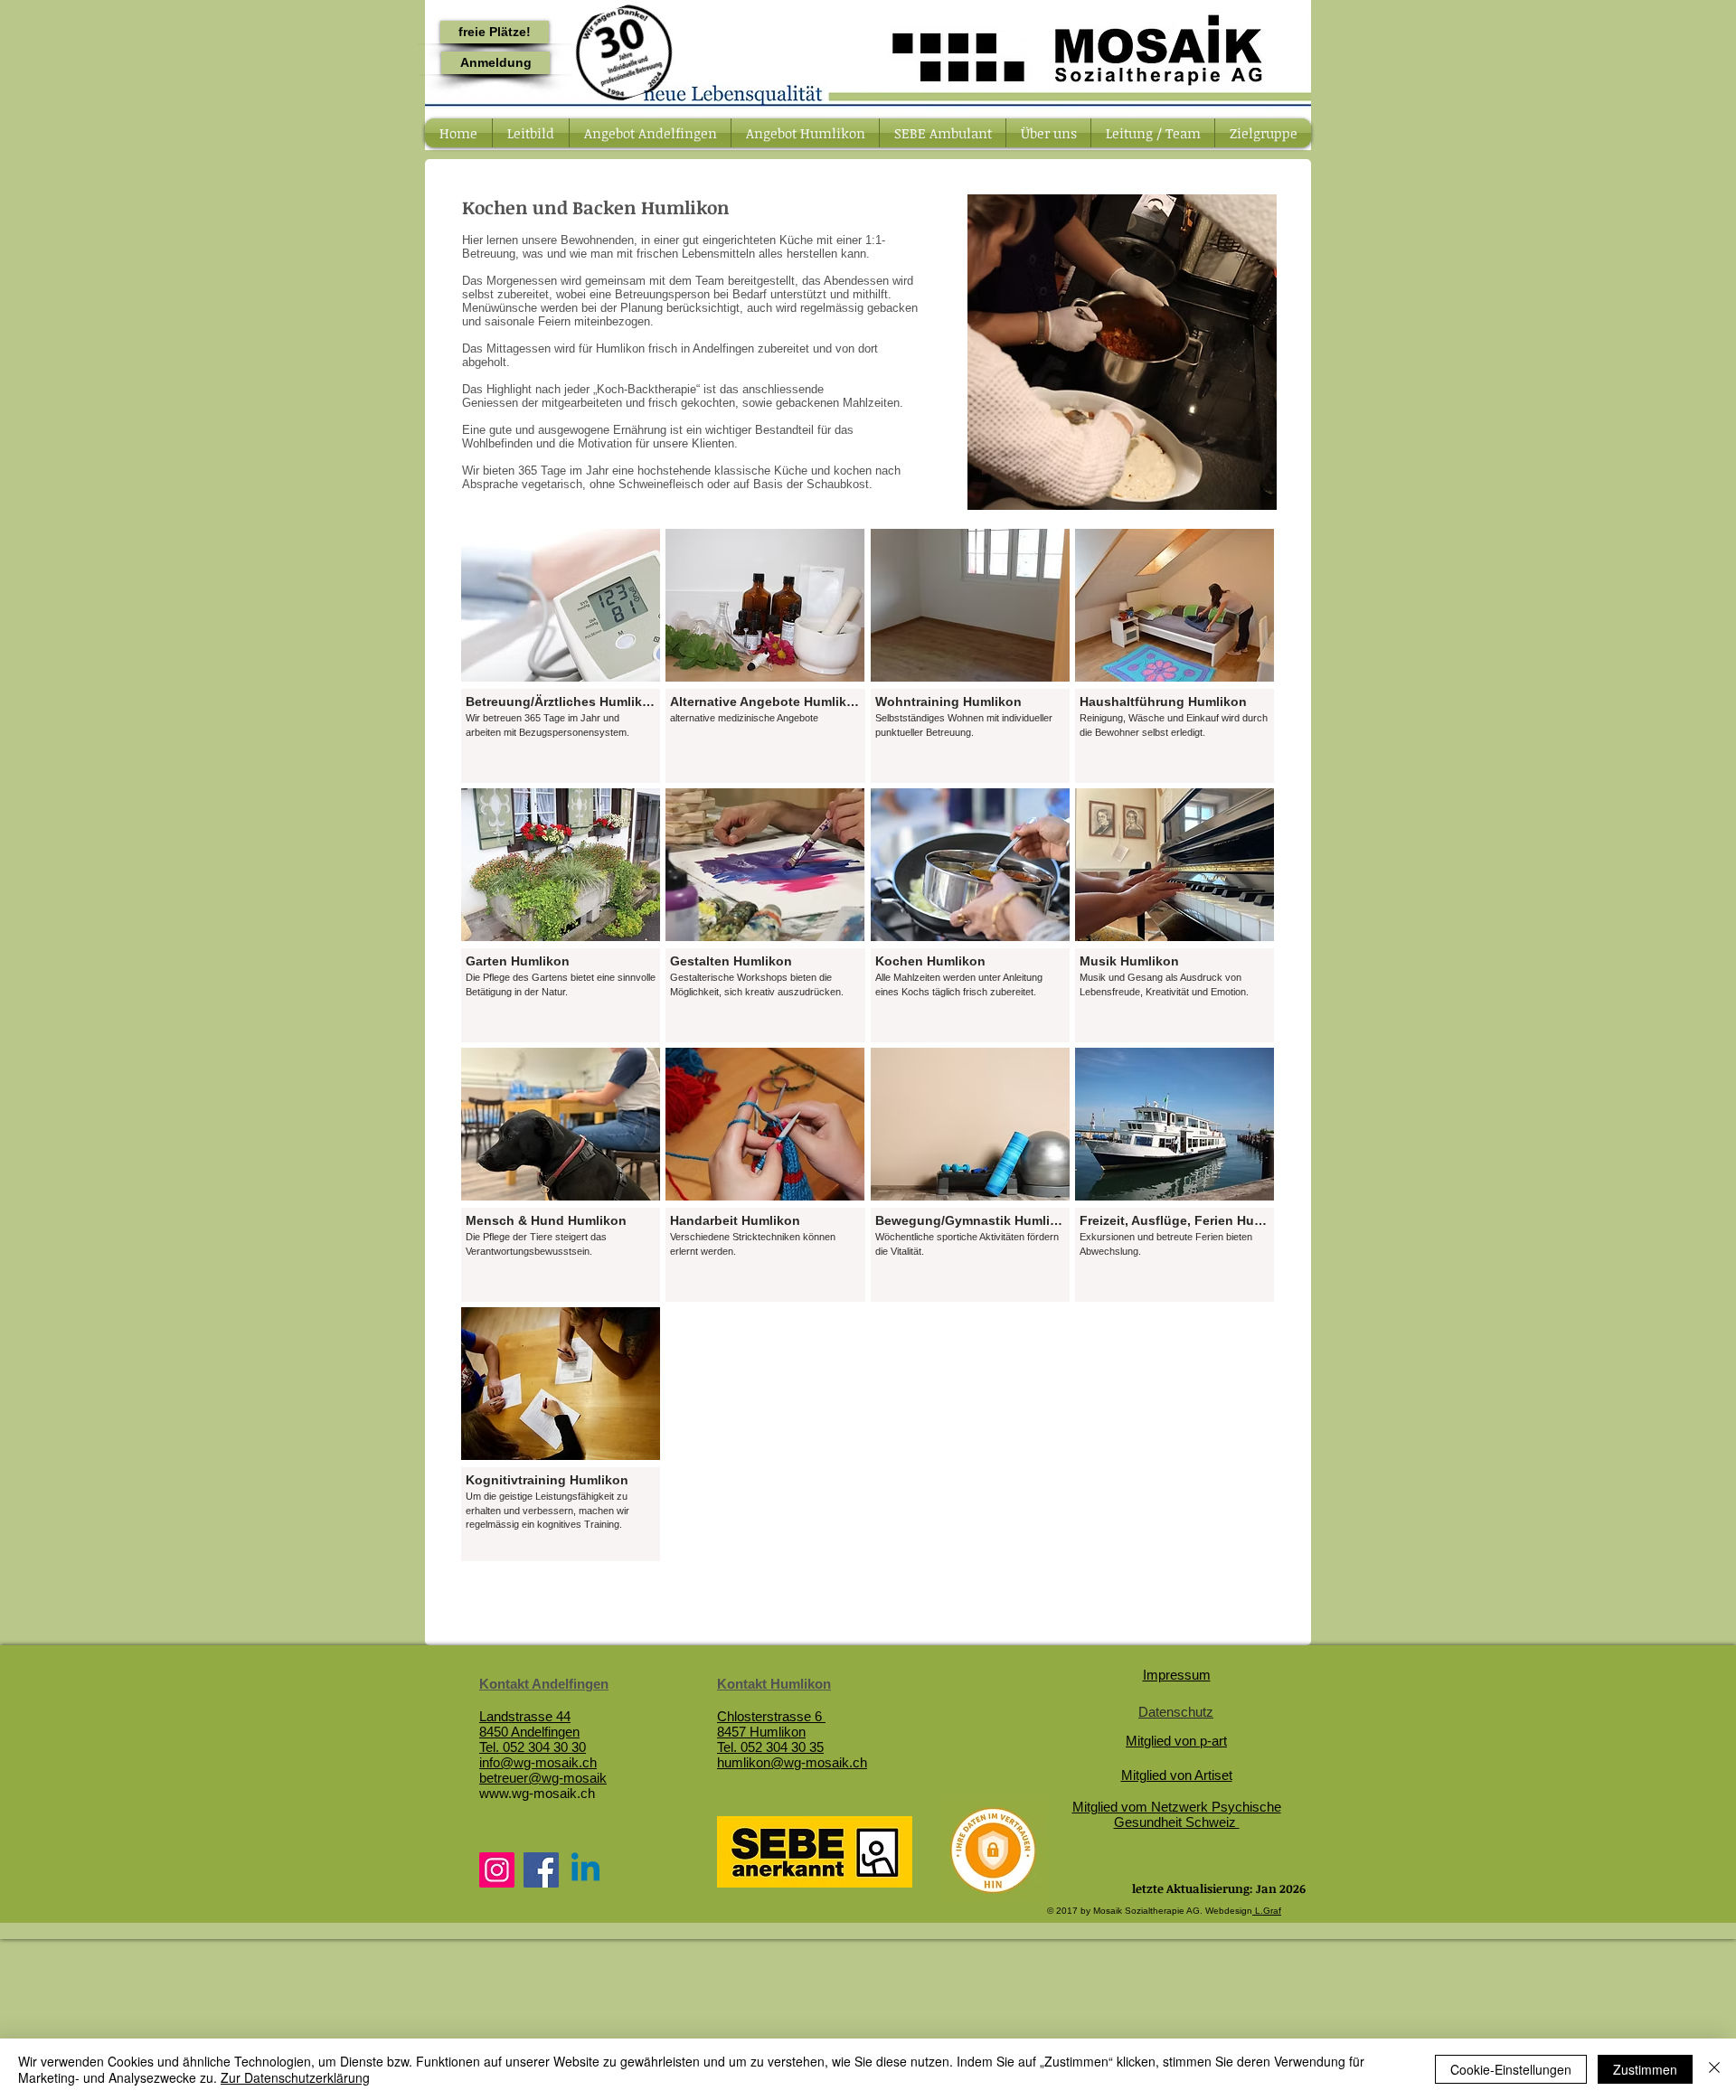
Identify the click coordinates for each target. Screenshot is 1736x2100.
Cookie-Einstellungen (1511, 2069)
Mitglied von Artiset (1177, 1775)
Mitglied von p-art (1176, 1741)
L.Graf (1267, 1911)
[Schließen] (1714, 2069)
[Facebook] (541, 1870)
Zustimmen (1645, 2069)
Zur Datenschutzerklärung (295, 2077)
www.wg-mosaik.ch (537, 1793)
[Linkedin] (585, 1870)
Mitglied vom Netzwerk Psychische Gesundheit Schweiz (1177, 1814)
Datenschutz (1176, 1712)
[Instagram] (497, 1870)
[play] (1239, 494)
